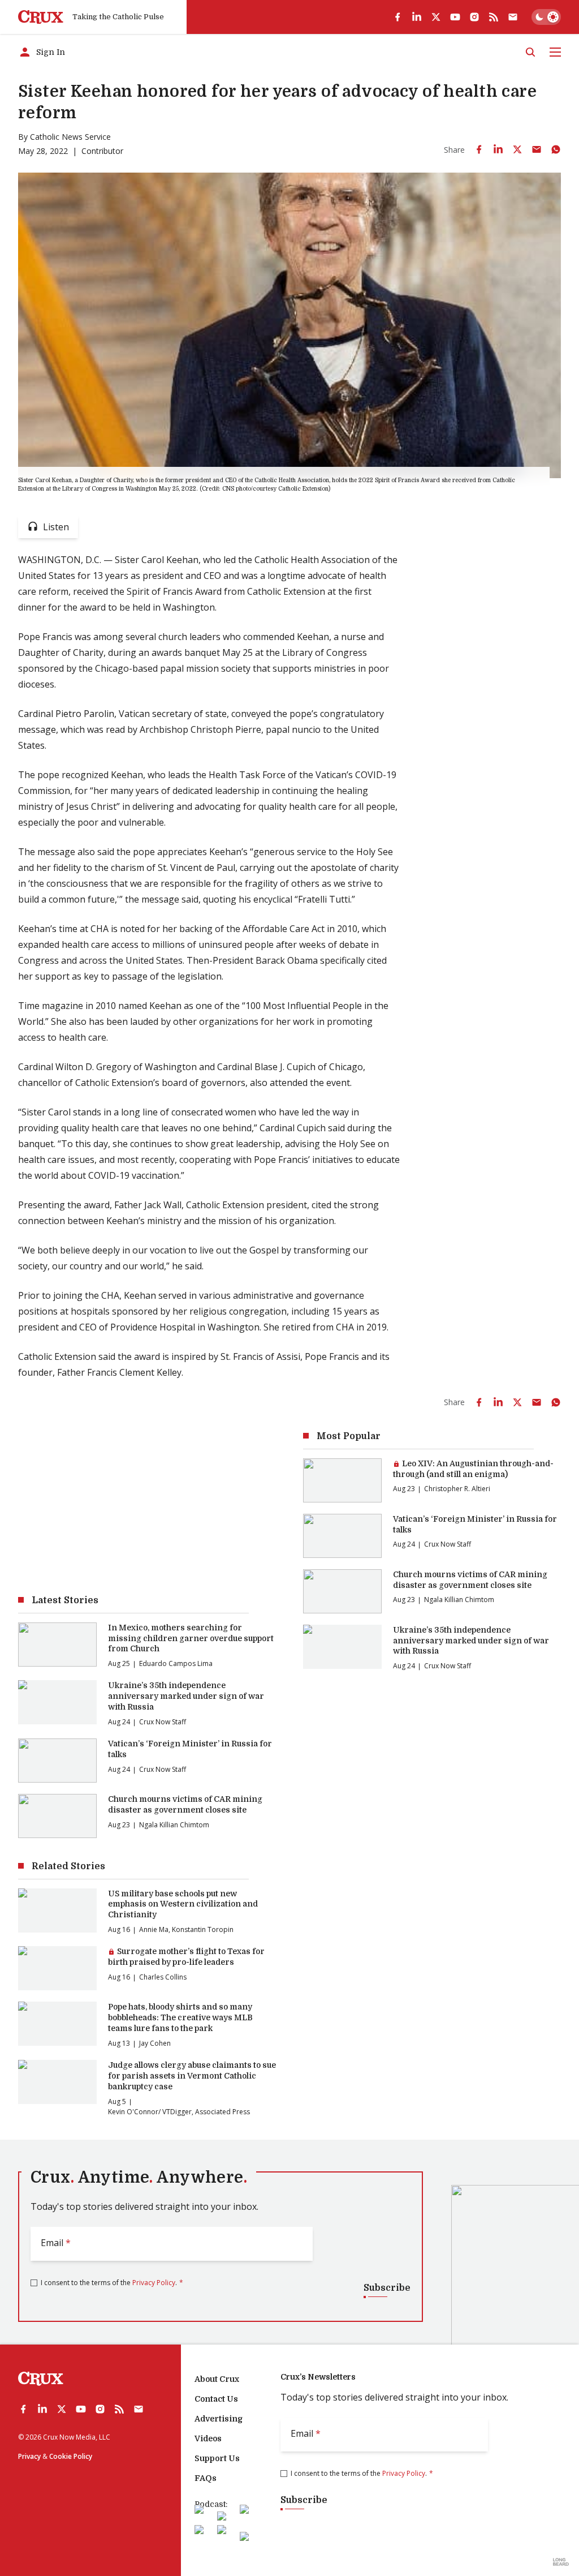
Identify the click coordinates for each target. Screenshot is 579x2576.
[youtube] (455, 17)
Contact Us (216, 2399)
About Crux (217, 2379)
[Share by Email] (537, 149)
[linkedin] (417, 17)
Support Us (217, 2458)
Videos (208, 2438)
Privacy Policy (154, 2283)
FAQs (206, 2478)
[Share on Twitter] (517, 149)
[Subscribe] (513, 17)
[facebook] (397, 17)
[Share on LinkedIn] (498, 149)
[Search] (530, 52)
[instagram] (474, 17)
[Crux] (41, 17)
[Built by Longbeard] (561, 2562)
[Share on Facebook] (479, 149)
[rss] (494, 17)
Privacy (29, 2456)
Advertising (219, 2419)
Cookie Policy (71, 2456)
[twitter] (436, 17)
